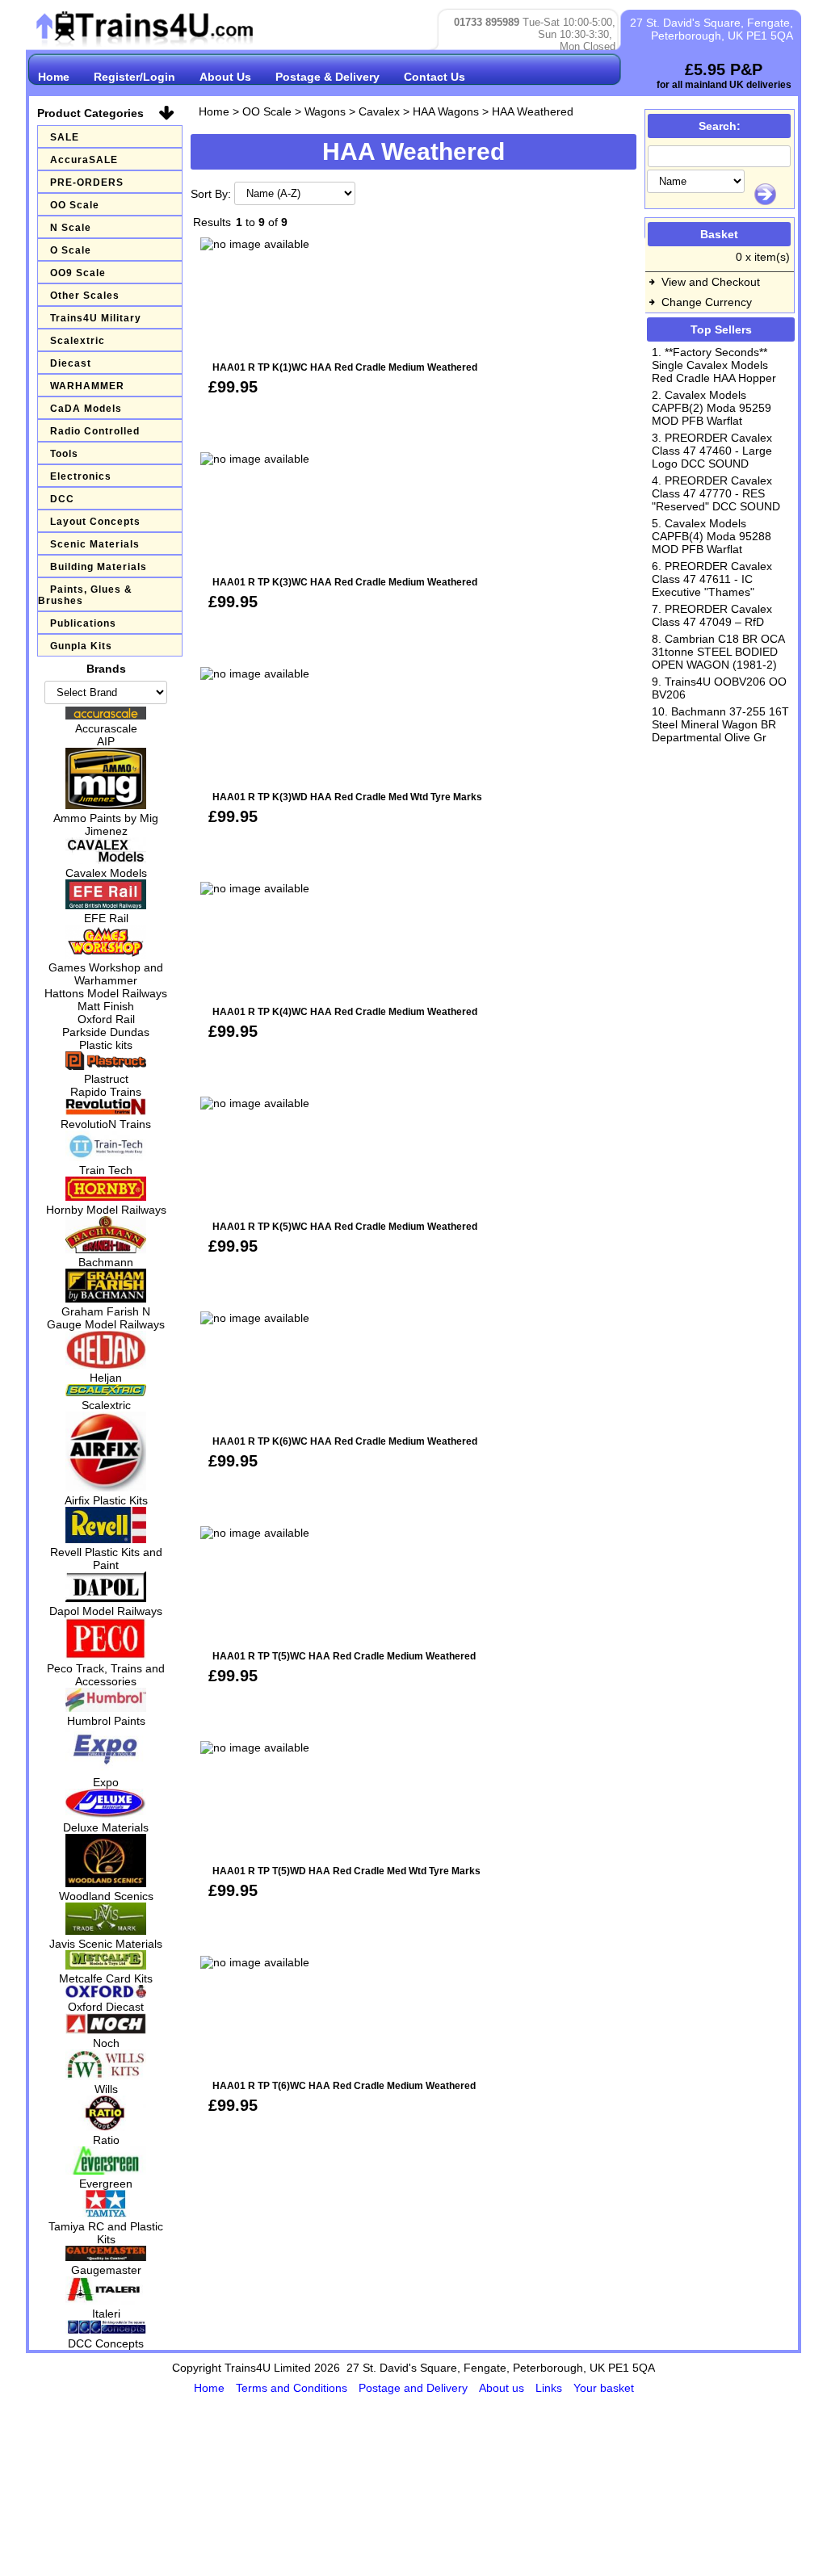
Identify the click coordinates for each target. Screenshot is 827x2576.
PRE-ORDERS (87, 183)
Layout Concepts (95, 522)
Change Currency (707, 302)
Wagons (325, 111)
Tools (64, 454)
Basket (719, 234)
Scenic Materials (95, 544)
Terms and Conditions (293, 2388)
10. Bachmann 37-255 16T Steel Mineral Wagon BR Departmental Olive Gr (720, 724)
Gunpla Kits (81, 646)
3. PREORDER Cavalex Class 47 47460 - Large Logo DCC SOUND (712, 451)
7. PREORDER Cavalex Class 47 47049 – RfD (712, 615)
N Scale (71, 228)
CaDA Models (86, 409)
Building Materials (99, 567)
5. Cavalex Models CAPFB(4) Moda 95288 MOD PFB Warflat (712, 536)
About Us (225, 77)
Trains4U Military (96, 318)
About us (503, 2388)
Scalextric (78, 341)
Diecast (71, 363)
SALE (65, 137)
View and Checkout (711, 282)
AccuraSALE (84, 160)
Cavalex (379, 111)
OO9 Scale (78, 273)
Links (550, 2388)
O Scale (71, 250)
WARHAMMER (87, 386)
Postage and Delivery (415, 2388)
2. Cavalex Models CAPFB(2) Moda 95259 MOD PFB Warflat (712, 408)
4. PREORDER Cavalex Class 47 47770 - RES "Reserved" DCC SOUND (716, 493)
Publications (83, 623)
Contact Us (434, 77)
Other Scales (85, 296)
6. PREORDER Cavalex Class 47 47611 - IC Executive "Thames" (712, 579)
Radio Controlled (95, 431)
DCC (62, 499)
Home (54, 77)
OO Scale (75, 205)
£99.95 (233, 387)
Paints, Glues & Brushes (85, 595)
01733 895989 (487, 22)
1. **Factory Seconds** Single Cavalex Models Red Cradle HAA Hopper (714, 365)
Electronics (81, 476)
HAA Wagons (446, 111)
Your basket (604, 2388)
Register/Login (134, 77)
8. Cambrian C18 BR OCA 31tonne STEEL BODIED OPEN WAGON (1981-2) (718, 652)
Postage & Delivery (327, 77)
